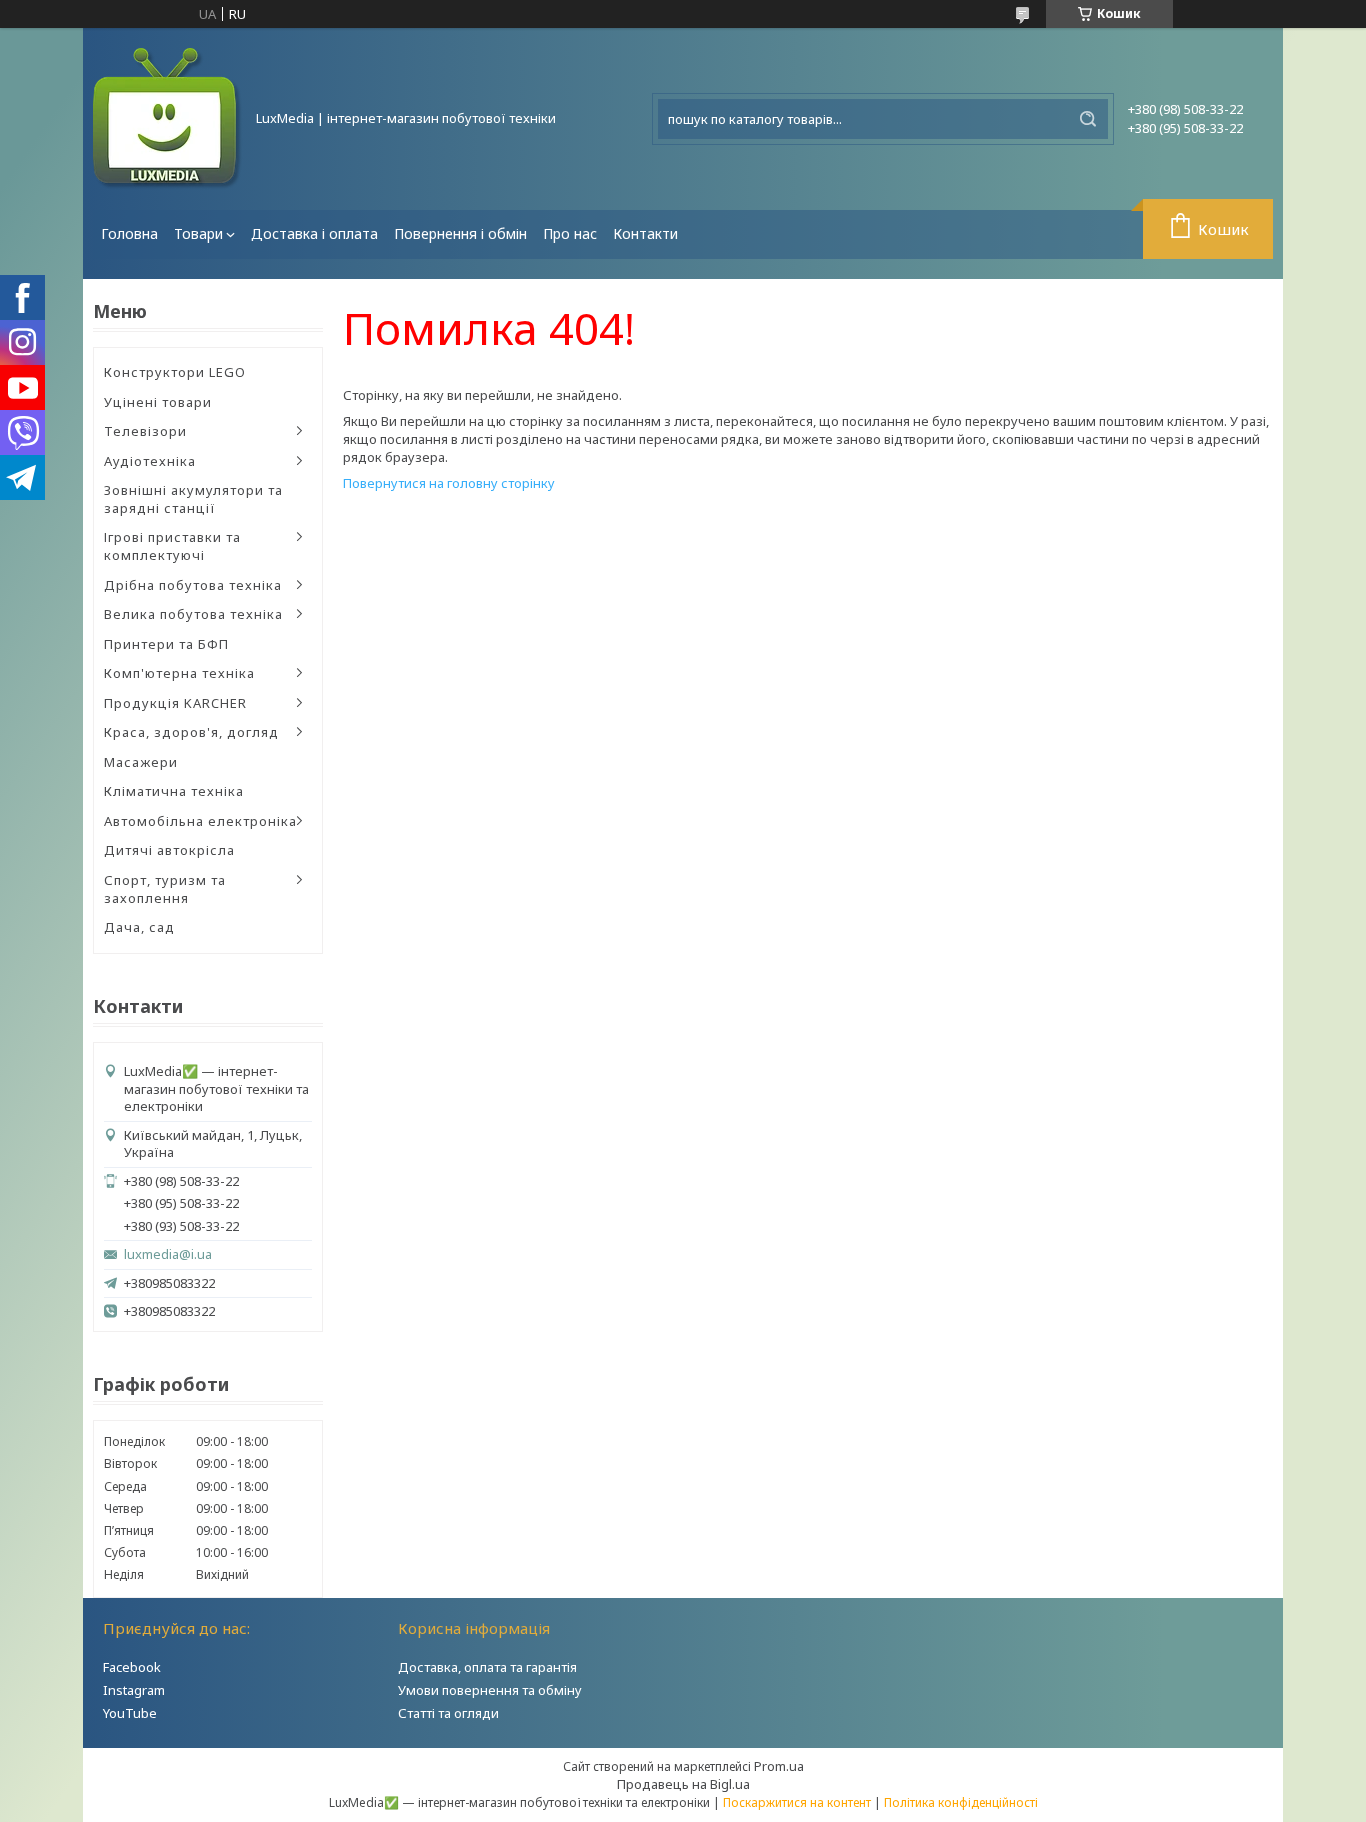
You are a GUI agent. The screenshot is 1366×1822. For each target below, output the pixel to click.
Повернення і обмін (460, 233)
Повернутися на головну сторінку (449, 483)
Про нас (570, 233)
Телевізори (145, 431)
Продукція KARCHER (175, 703)
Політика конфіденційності (961, 1802)
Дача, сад (139, 927)
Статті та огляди (448, 1713)
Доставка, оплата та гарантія (487, 1667)
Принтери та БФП (166, 644)
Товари (198, 233)
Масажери (141, 762)
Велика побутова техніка (193, 614)
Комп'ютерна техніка (179, 673)
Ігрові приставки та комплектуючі (172, 546)
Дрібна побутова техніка (193, 585)
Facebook (132, 1667)
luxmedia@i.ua (168, 1254)
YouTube (130, 1713)
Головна (129, 233)
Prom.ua (779, 1766)
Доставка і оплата (314, 233)
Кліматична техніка (174, 791)
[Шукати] (1088, 119)
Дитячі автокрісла (169, 850)
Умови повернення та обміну (490, 1690)
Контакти (645, 233)
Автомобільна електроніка (200, 821)
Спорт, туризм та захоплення (165, 889)
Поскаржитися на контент (797, 1802)
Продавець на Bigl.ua (683, 1784)
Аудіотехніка (150, 461)
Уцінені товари (158, 402)
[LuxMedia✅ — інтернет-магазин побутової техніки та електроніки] (168, 119)
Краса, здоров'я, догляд (191, 732)
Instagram (134, 1690)
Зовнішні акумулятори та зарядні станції (193, 499)
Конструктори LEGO (175, 372)
